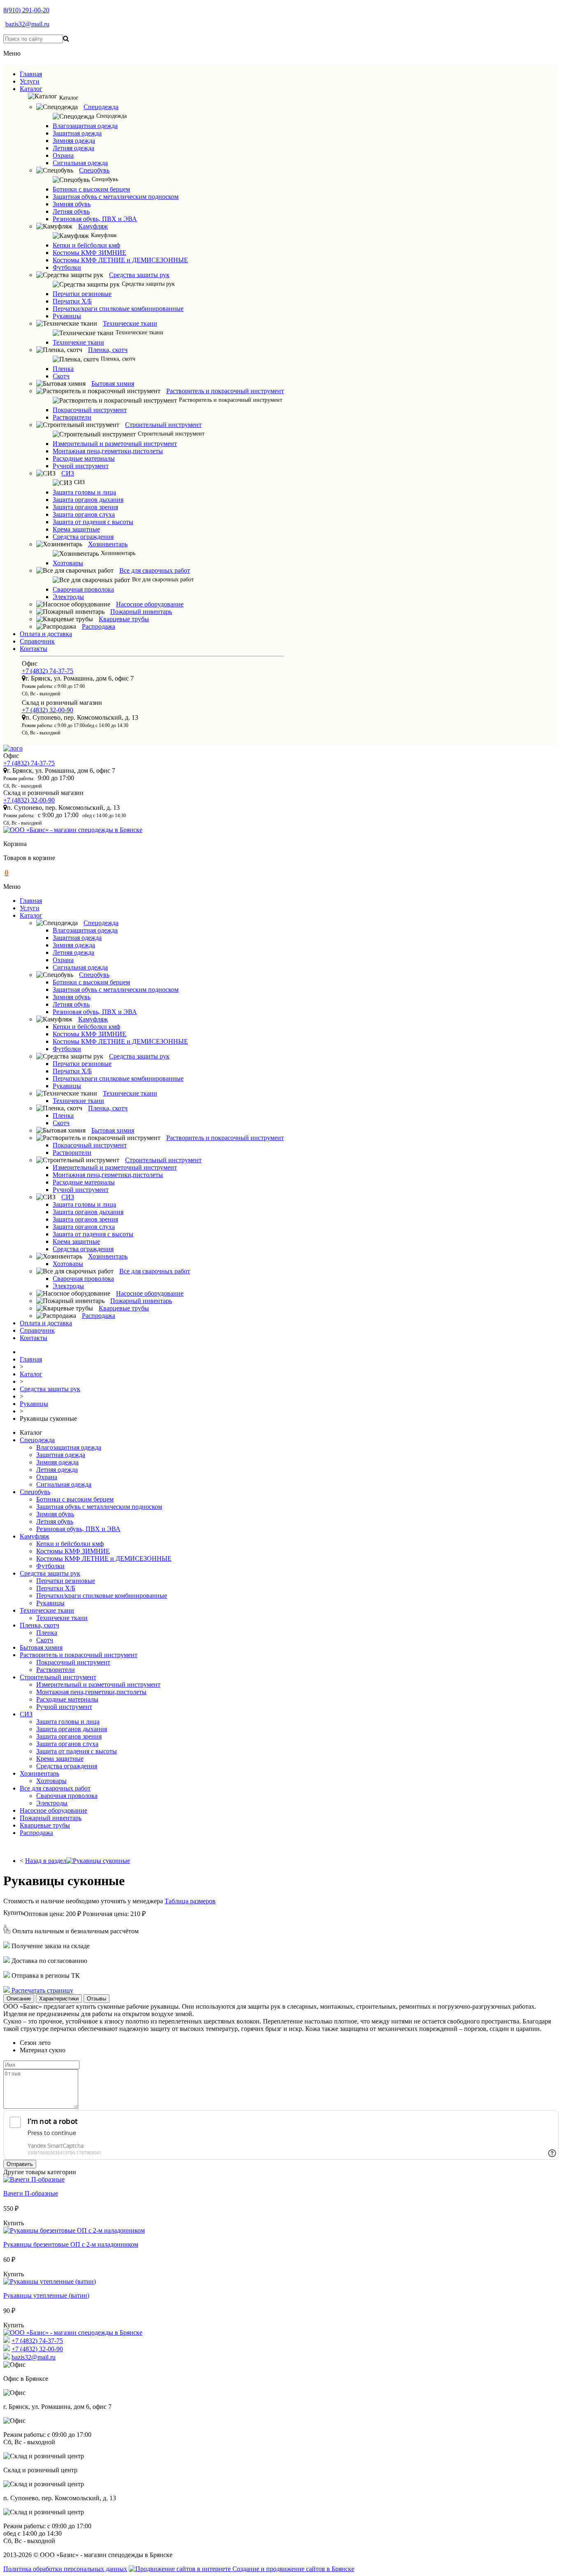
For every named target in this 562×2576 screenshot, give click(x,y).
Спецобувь (94, 170)
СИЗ (68, 473)
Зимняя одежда (74, 141)
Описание (19, 1999)
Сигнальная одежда (80, 163)
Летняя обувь (71, 211)
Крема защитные (76, 529)
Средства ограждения (83, 537)
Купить (14, 1913)
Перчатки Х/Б (72, 301)
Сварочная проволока (83, 589)
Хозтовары (68, 563)
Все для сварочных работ (155, 570)
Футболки (67, 267)
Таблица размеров (190, 1901)
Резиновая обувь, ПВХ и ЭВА (95, 219)
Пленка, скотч (108, 350)
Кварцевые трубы (124, 619)
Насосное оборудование (150, 604)
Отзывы (96, 1999)
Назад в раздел (46, 1861)
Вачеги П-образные (31, 2193)
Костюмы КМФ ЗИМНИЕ (89, 253)
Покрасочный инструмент (90, 410)
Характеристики (59, 1999)
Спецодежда (101, 107)
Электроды (68, 597)
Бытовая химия (113, 383)
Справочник (37, 641)
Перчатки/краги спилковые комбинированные (118, 309)
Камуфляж (93, 226)
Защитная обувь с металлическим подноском (116, 197)
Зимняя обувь (72, 204)
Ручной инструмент (81, 466)
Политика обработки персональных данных (65, 2569)
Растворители (72, 417)
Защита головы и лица (84, 492)
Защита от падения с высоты (93, 522)
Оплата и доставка (46, 634)
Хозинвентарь (108, 544)
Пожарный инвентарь (141, 612)
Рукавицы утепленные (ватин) (46, 2295)
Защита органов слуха (84, 514)
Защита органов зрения (85, 507)
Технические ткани (130, 323)
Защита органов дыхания (88, 500)
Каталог (31, 89)
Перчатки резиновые (82, 294)
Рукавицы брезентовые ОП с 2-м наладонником (71, 2244)
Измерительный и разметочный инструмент (115, 444)
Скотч (61, 376)
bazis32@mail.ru (27, 24)
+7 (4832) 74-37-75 (48, 671)
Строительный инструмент (163, 425)
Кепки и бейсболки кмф (86, 245)
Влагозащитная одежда (85, 126)
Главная (31, 74)
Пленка (63, 369)
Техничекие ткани (78, 342)
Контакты (34, 649)
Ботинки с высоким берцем (91, 189)
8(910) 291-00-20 (26, 10)
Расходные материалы (84, 458)
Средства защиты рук (139, 275)
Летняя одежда (73, 148)
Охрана (63, 155)
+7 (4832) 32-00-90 (48, 710)
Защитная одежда (77, 133)
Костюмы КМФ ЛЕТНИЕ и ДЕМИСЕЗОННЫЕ (120, 260)
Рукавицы (67, 316)
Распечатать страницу (42, 1990)
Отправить (20, 2164)
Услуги (30, 81)
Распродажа (99, 626)
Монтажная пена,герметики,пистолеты (108, 451)
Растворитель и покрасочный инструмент (225, 391)
